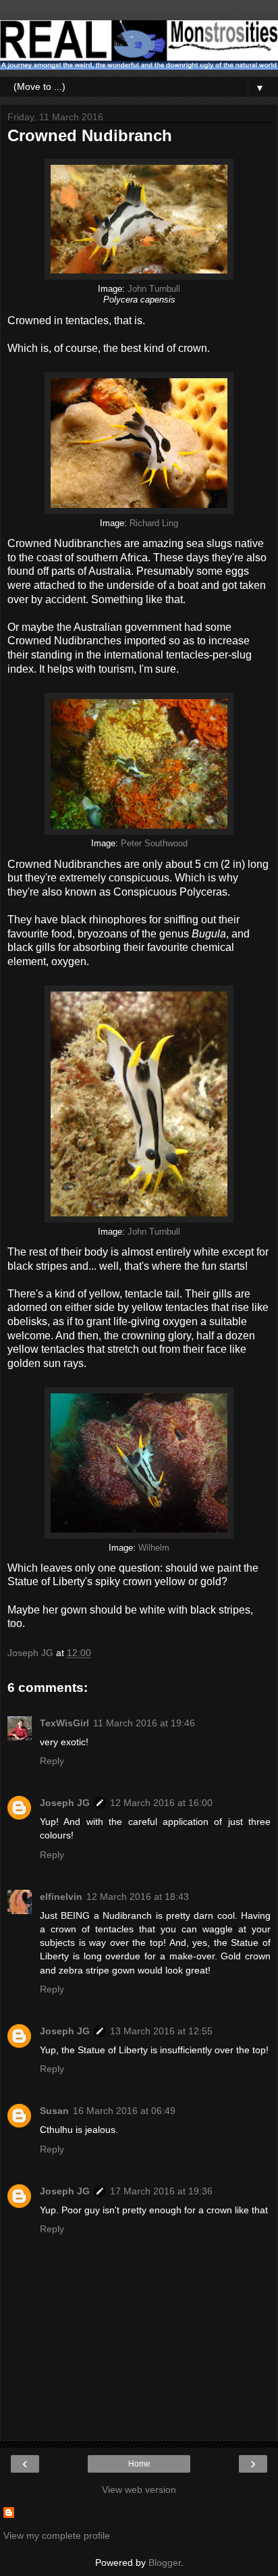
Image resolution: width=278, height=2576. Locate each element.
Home (139, 2464)
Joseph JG (65, 1803)
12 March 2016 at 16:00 (161, 1803)
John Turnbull (154, 289)
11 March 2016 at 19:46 (144, 1723)
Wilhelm (154, 1548)
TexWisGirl (64, 1723)
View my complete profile (57, 2535)
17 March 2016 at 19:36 (161, 2191)
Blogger (165, 2562)
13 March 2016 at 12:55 (161, 2031)
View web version (139, 2490)
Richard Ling (154, 523)
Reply (52, 1761)
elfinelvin (61, 1897)
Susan (54, 2111)
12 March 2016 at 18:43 (138, 1897)
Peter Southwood (154, 844)
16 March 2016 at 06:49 (124, 2111)
